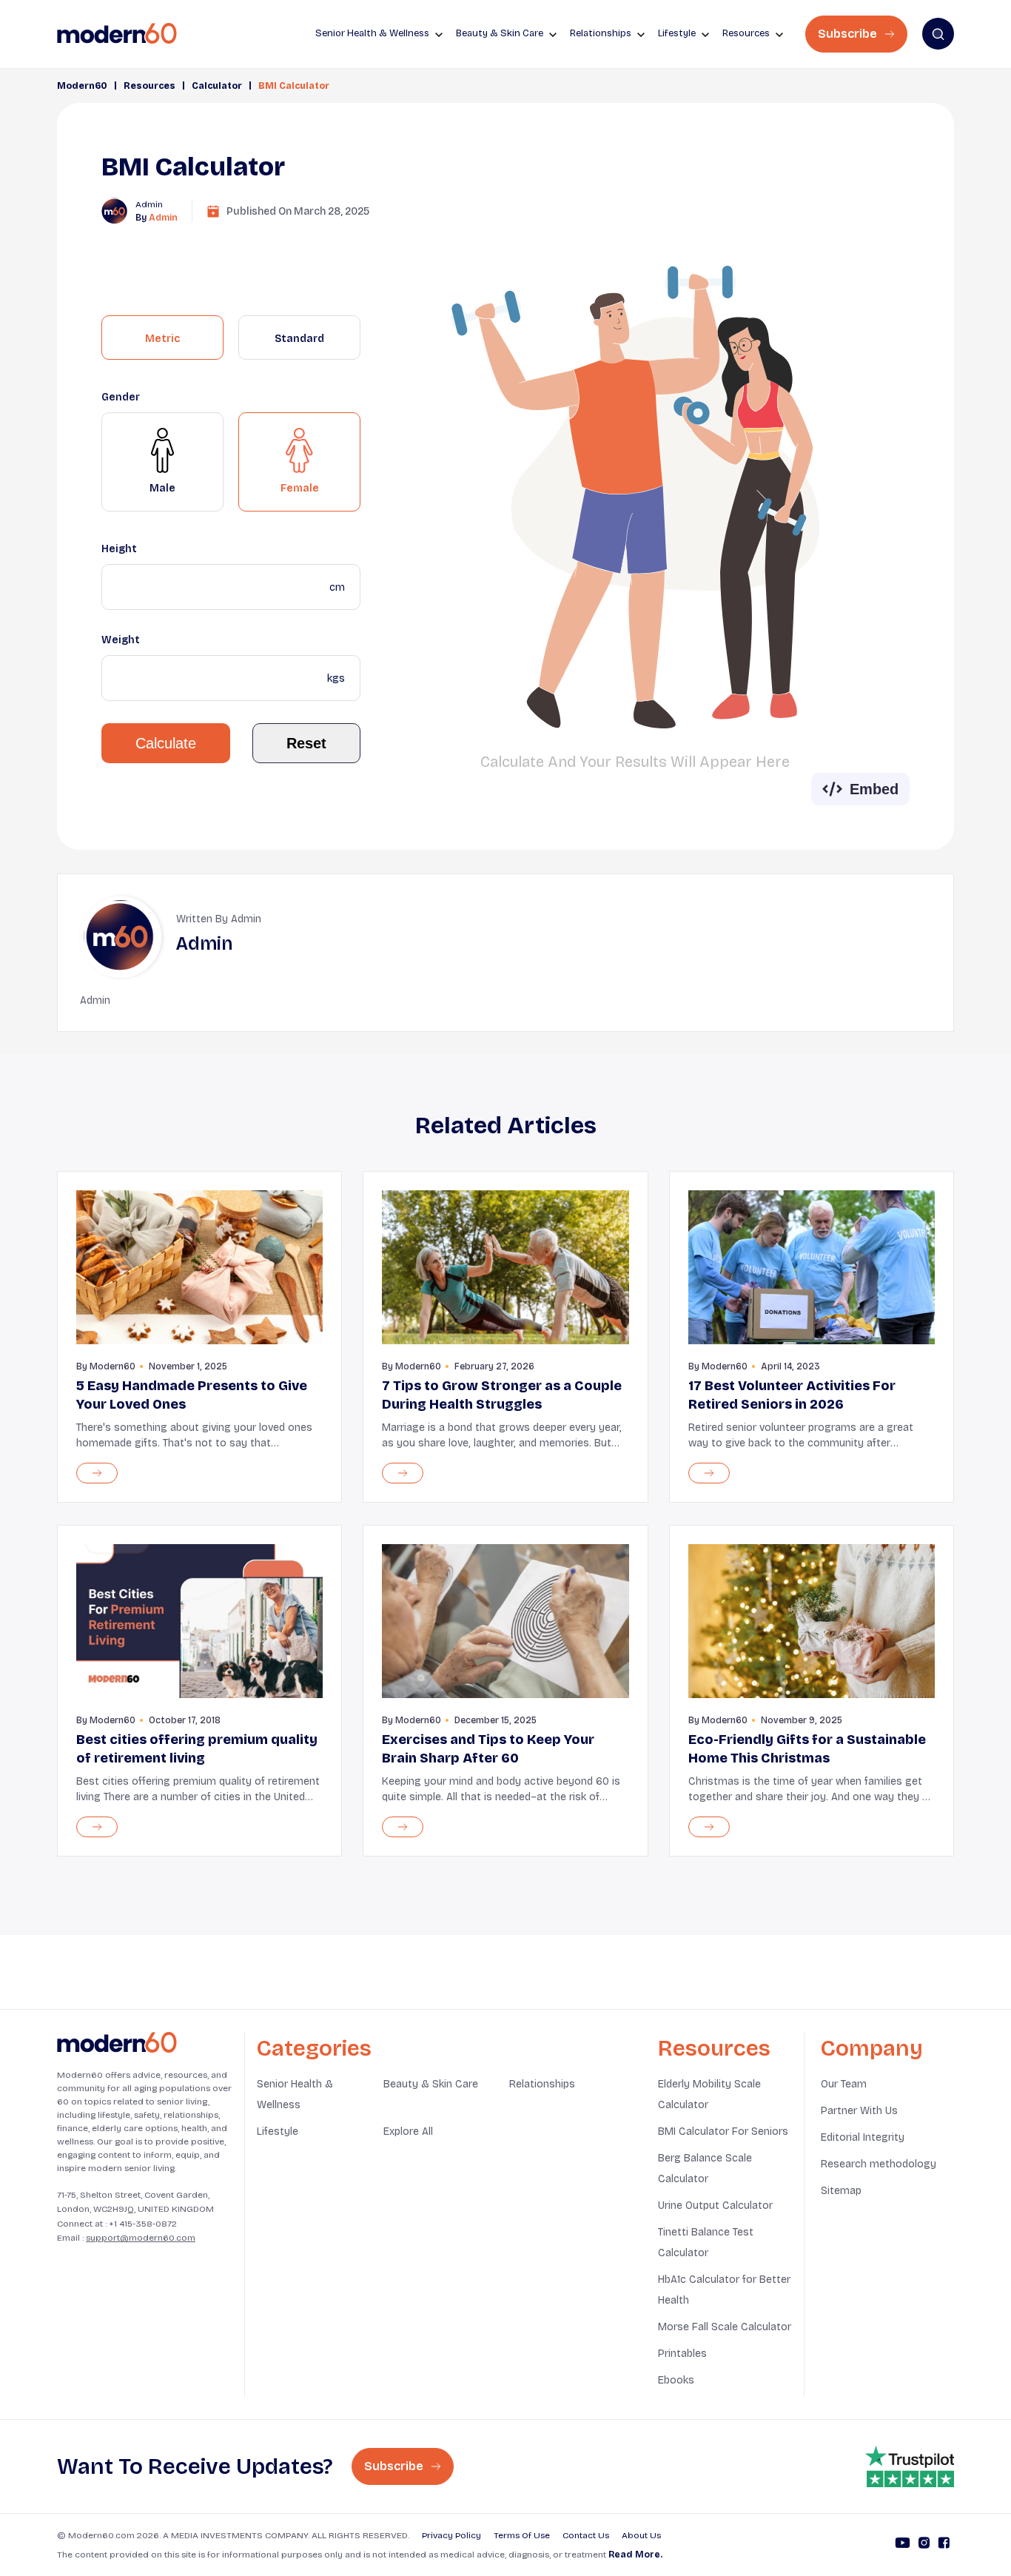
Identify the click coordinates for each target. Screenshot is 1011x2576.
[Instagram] (924, 2545)
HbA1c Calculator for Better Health (724, 2290)
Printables (682, 2354)
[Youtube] (903, 2545)
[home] (117, 34)
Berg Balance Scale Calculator (705, 2169)
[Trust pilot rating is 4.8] (910, 2466)
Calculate (166, 743)
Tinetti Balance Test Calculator (706, 2243)
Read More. (635, 2555)
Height (119, 549)
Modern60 (82, 86)
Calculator (217, 86)
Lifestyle (278, 2131)
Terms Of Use (522, 2535)
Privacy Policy (451, 2535)
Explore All (408, 2131)
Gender (121, 397)
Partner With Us (859, 2111)
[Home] (117, 2043)
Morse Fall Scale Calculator (725, 2327)
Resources (150, 86)
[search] (938, 34)
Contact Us (586, 2535)
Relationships (542, 2084)
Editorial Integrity (863, 2137)
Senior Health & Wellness (295, 2094)
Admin (163, 218)
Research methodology (879, 2164)
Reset (306, 743)
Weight (121, 640)
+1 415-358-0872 (143, 2224)
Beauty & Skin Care (431, 2084)
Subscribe (849, 34)
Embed (874, 789)
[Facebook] (944, 2545)
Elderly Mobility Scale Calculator (709, 2094)
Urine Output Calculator (715, 2206)
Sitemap (841, 2191)
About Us (641, 2535)
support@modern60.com (141, 2238)
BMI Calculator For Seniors (723, 2131)
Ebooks (676, 2380)
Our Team (844, 2084)
